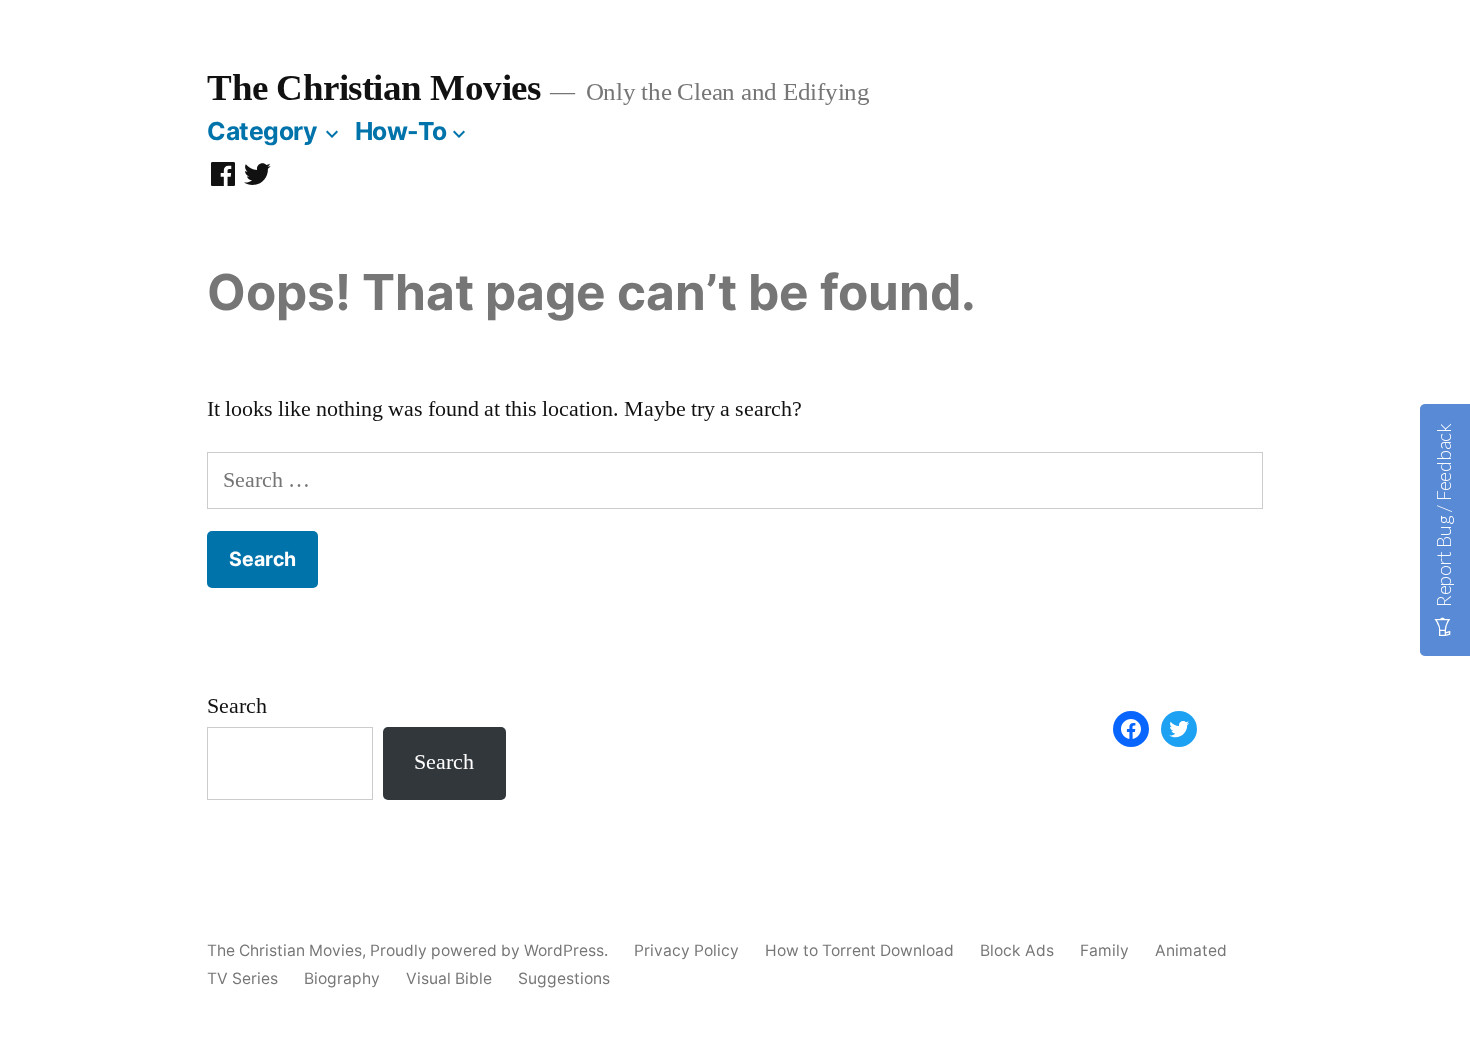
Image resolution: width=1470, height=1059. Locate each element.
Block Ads (1017, 950)
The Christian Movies (373, 87)
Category (262, 131)
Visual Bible (449, 978)
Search (237, 706)
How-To (401, 131)
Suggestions (564, 978)
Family (1104, 950)
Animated (1191, 950)
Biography (342, 978)
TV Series (242, 978)
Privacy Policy (686, 950)
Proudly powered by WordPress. (491, 950)
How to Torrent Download (859, 950)
